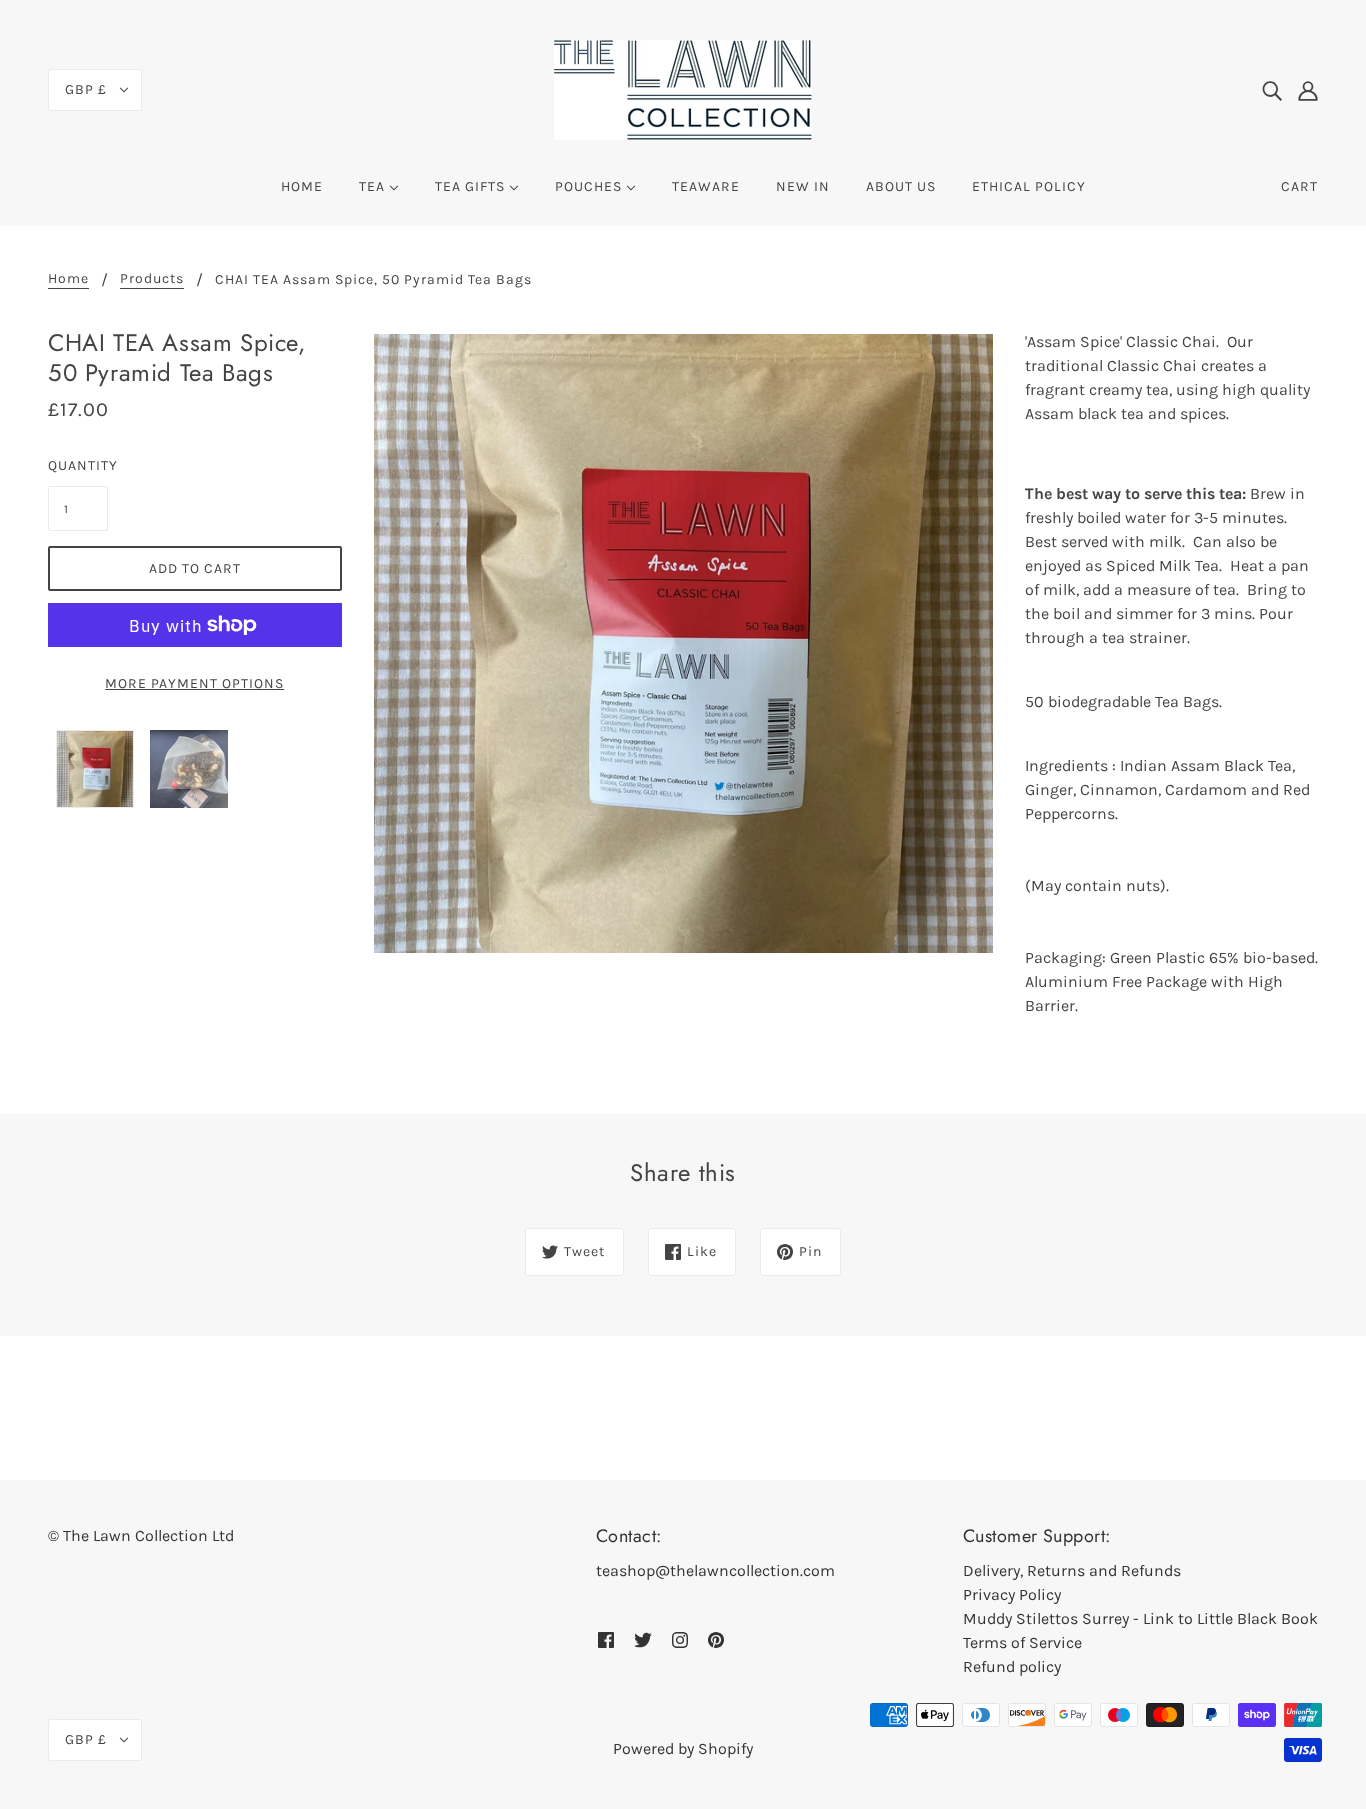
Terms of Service (1022, 1642)
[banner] (683, 88)
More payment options (194, 683)
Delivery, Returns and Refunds (1072, 1570)
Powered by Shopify (683, 1748)
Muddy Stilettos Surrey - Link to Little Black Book (1140, 1618)
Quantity (78, 465)
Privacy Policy (1012, 1594)
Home (68, 279)
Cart (1299, 186)
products (152, 279)
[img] (1272, 90)
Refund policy (1012, 1666)
